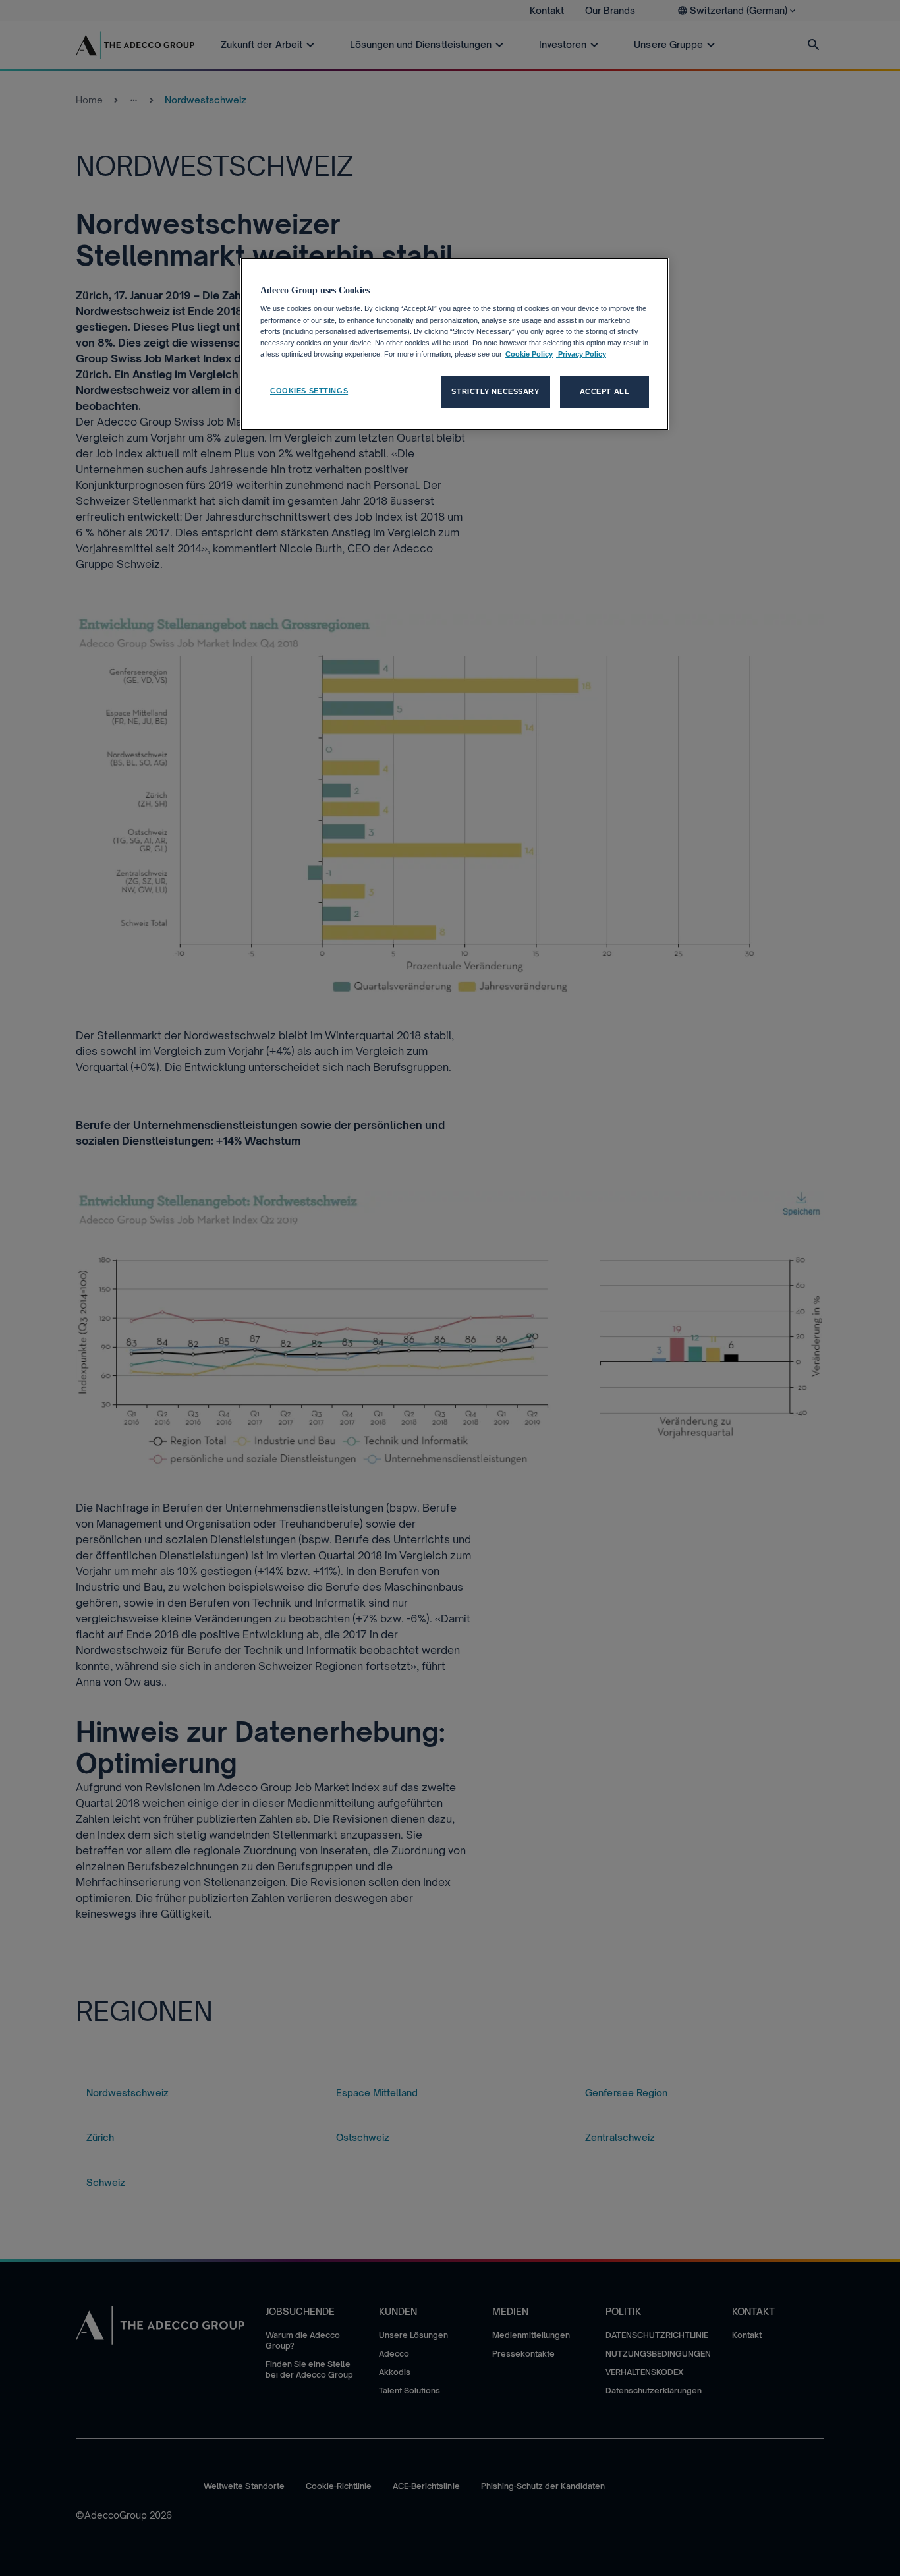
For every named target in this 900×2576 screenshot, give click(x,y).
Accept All (605, 391)
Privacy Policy (581, 354)
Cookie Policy (529, 354)
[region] (455, 344)
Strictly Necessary (495, 391)
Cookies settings (309, 391)
